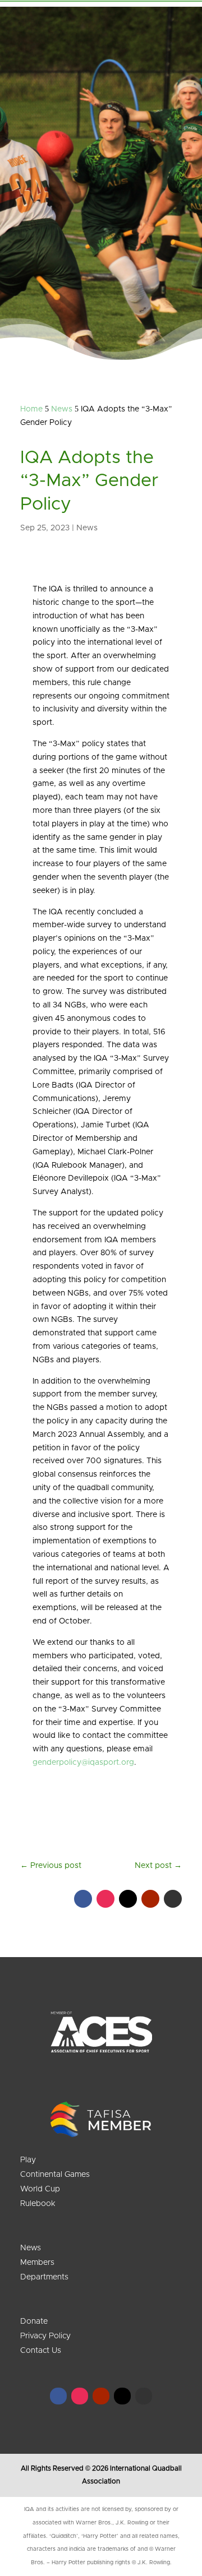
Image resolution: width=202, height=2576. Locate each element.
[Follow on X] (128, 1899)
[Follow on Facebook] (83, 1899)
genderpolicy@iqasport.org (83, 1763)
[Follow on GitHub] (173, 1899)
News (87, 528)
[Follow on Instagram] (105, 1899)
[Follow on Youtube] (150, 1899)
